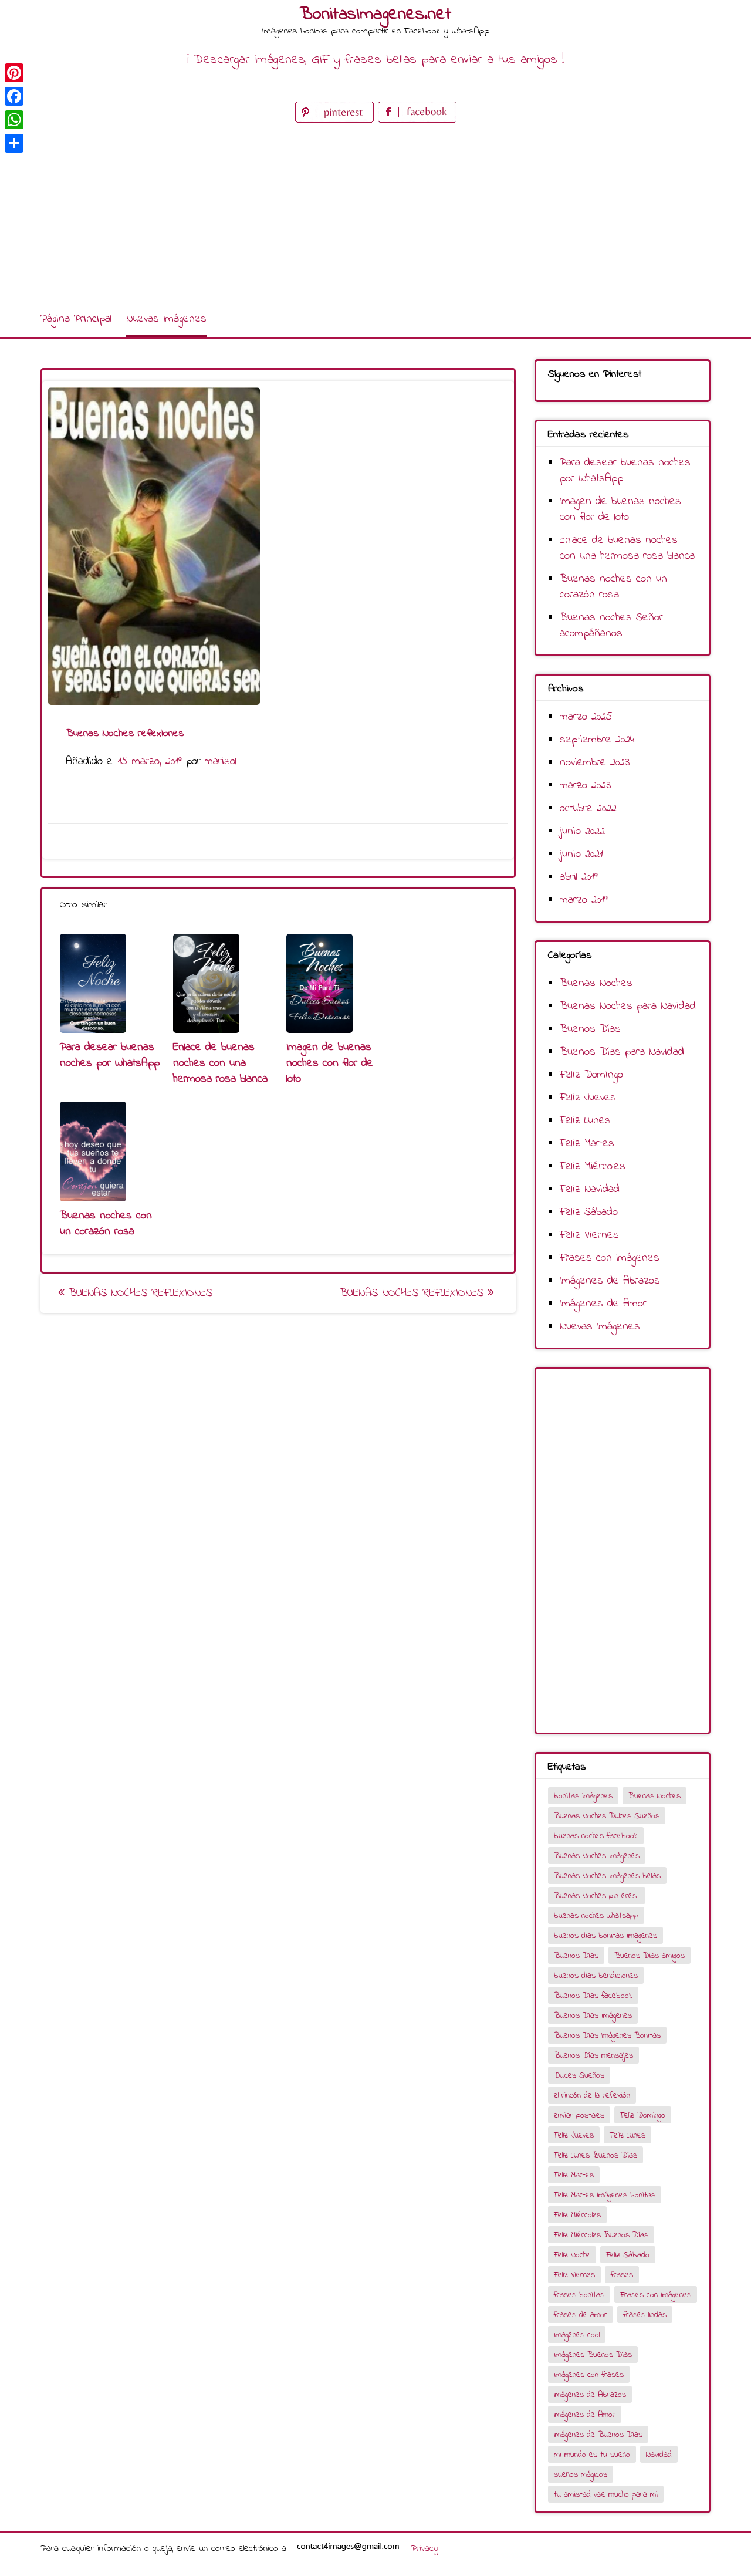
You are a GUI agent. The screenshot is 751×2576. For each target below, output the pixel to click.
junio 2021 (581, 854)
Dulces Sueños (579, 2076)
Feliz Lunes (585, 1121)
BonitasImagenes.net (375, 15)
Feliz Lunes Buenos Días (596, 2155)
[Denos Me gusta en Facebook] (417, 120)
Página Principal (76, 319)
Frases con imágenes (610, 1258)
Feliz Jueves (588, 1098)
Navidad (659, 2455)
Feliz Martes (587, 1144)
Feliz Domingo (591, 1075)
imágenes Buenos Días (593, 2355)
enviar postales (579, 2116)
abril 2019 (579, 877)
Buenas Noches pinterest (597, 1896)
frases (622, 2275)
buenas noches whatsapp (596, 1916)
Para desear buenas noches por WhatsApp (110, 1055)
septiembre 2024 (597, 740)
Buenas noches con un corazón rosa (106, 1224)
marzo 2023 (585, 786)
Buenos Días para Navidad (622, 1052)
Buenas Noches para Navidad (628, 1006)
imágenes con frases (589, 2375)
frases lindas (645, 2315)
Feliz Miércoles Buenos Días (601, 2235)
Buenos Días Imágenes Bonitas (607, 2036)
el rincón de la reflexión (592, 2096)
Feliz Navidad (590, 1189)
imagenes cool (577, 2335)
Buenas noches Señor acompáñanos (611, 626)
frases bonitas (579, 2295)
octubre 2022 (588, 808)
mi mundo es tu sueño (592, 2455)
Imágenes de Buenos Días (598, 2435)
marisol (221, 762)
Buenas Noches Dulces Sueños (607, 1816)
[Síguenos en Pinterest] (336, 120)
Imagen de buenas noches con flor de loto (330, 1063)
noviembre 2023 (595, 763)
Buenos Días (590, 1029)
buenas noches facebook (596, 1836)
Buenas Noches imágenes (597, 1856)
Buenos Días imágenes (593, 2016)
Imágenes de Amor (603, 1304)
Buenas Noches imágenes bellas (607, 1876)
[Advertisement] (375, 214)
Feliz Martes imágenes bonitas (605, 2195)
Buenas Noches (596, 983)
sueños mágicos (581, 2475)
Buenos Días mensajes (593, 2056)
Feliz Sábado (589, 1212)
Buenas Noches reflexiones (138, 1293)
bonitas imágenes (583, 1796)
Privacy (424, 2548)
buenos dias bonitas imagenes (605, 1936)
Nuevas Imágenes (166, 319)
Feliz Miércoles (593, 1167)
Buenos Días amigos (649, 1956)
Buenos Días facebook (593, 1996)
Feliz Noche (572, 2255)
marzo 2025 (586, 717)
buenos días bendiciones (596, 1976)
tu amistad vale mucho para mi (606, 2495)
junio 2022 (582, 831)
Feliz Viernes (589, 1235)
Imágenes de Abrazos (610, 1281)
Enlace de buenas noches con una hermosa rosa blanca (220, 1063)
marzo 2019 (584, 900)
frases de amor (581, 2315)
